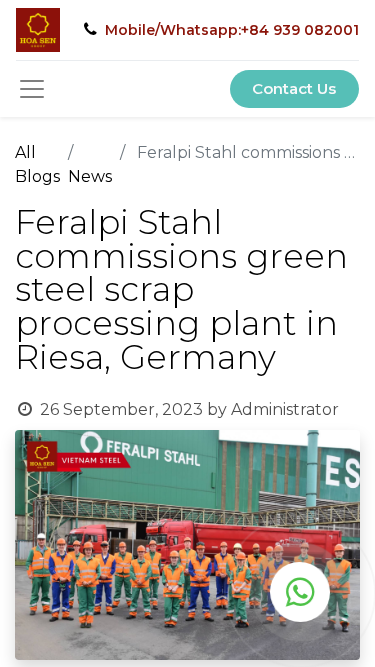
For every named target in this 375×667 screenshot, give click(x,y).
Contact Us (294, 88)
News (90, 176)
